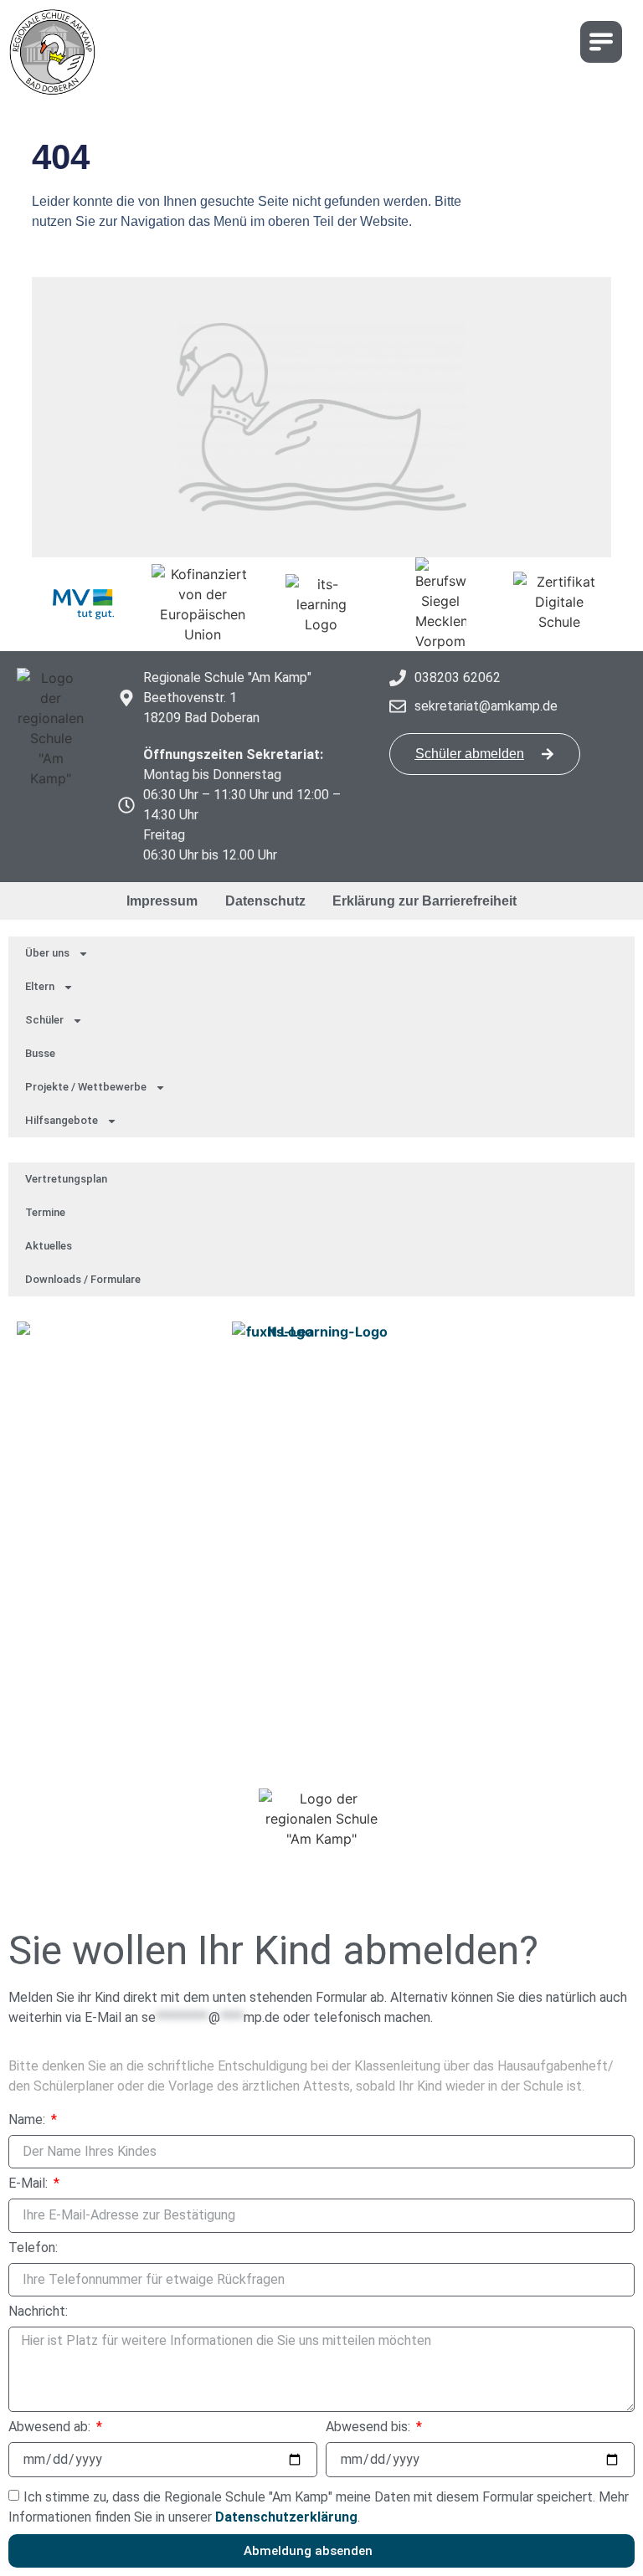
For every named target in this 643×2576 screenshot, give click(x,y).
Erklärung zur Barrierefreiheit (424, 901)
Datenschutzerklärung (286, 2517)
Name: (28, 2120)
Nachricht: (38, 2312)
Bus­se (40, 1053)
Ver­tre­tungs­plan (66, 1179)
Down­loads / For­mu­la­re (83, 1279)
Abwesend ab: (51, 2427)
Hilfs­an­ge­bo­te (62, 1120)
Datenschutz (265, 901)
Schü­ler (44, 1020)
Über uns (47, 953)
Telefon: (33, 2248)
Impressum (162, 901)
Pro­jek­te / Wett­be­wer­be (86, 1087)
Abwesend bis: (370, 2427)
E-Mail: (30, 2184)
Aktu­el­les (49, 1246)
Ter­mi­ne (45, 1212)
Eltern (40, 986)
